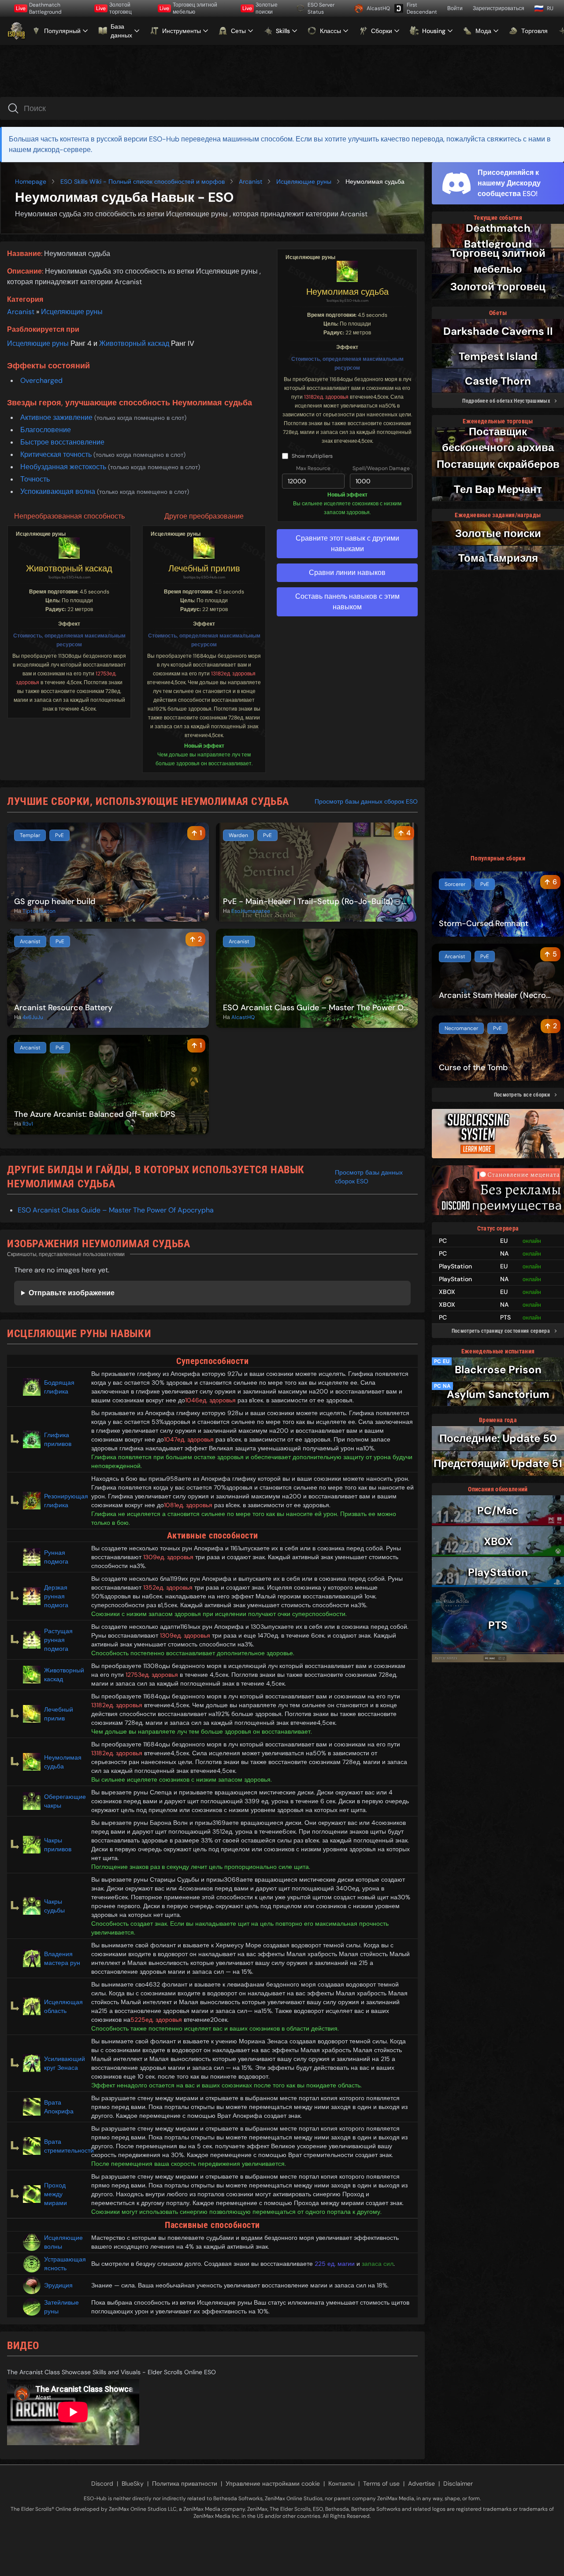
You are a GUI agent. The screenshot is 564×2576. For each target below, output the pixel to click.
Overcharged (41, 380)
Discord (102, 2483)
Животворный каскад (134, 343)
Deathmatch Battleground (39, 8)
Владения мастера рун (62, 1958)
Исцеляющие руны (304, 182)
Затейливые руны (61, 2307)
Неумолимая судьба (347, 292)
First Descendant (422, 8)
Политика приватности (185, 2483)
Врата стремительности (64, 2146)
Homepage (31, 182)
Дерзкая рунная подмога (56, 1596)
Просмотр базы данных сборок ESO (366, 801)
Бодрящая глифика (59, 1387)
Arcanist (250, 182)
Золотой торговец (114, 8)
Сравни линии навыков (347, 573)
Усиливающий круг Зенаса (64, 2063)
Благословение (46, 430)
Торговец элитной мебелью (188, 8)
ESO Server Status (321, 8)
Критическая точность (57, 454)
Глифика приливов (58, 1439)
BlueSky (133, 2483)
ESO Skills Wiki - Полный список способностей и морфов (143, 182)
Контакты (341, 2483)
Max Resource (313, 468)
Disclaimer (458, 2483)
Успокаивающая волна (59, 491)
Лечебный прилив (204, 568)
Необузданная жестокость (64, 467)
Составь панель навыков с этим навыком (347, 602)
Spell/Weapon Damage (381, 468)
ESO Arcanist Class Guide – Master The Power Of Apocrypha (116, 1210)
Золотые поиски (260, 8)
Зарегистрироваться (499, 8)
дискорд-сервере (62, 150)
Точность (35, 479)
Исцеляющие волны (63, 2242)
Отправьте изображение (72, 1293)
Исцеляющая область (63, 2006)
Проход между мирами (56, 2194)
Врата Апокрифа (59, 2107)
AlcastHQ (377, 8)
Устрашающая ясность (64, 2264)
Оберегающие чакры (64, 1801)
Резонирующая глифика (64, 1501)
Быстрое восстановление (62, 442)
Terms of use (381, 2483)
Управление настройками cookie (273, 2483)
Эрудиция (58, 2285)
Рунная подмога (56, 1557)
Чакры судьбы (54, 1906)
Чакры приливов (58, 1845)
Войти (455, 8)
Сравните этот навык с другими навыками (347, 543)
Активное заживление (57, 417)
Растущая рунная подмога (58, 1640)
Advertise (421, 2483)
